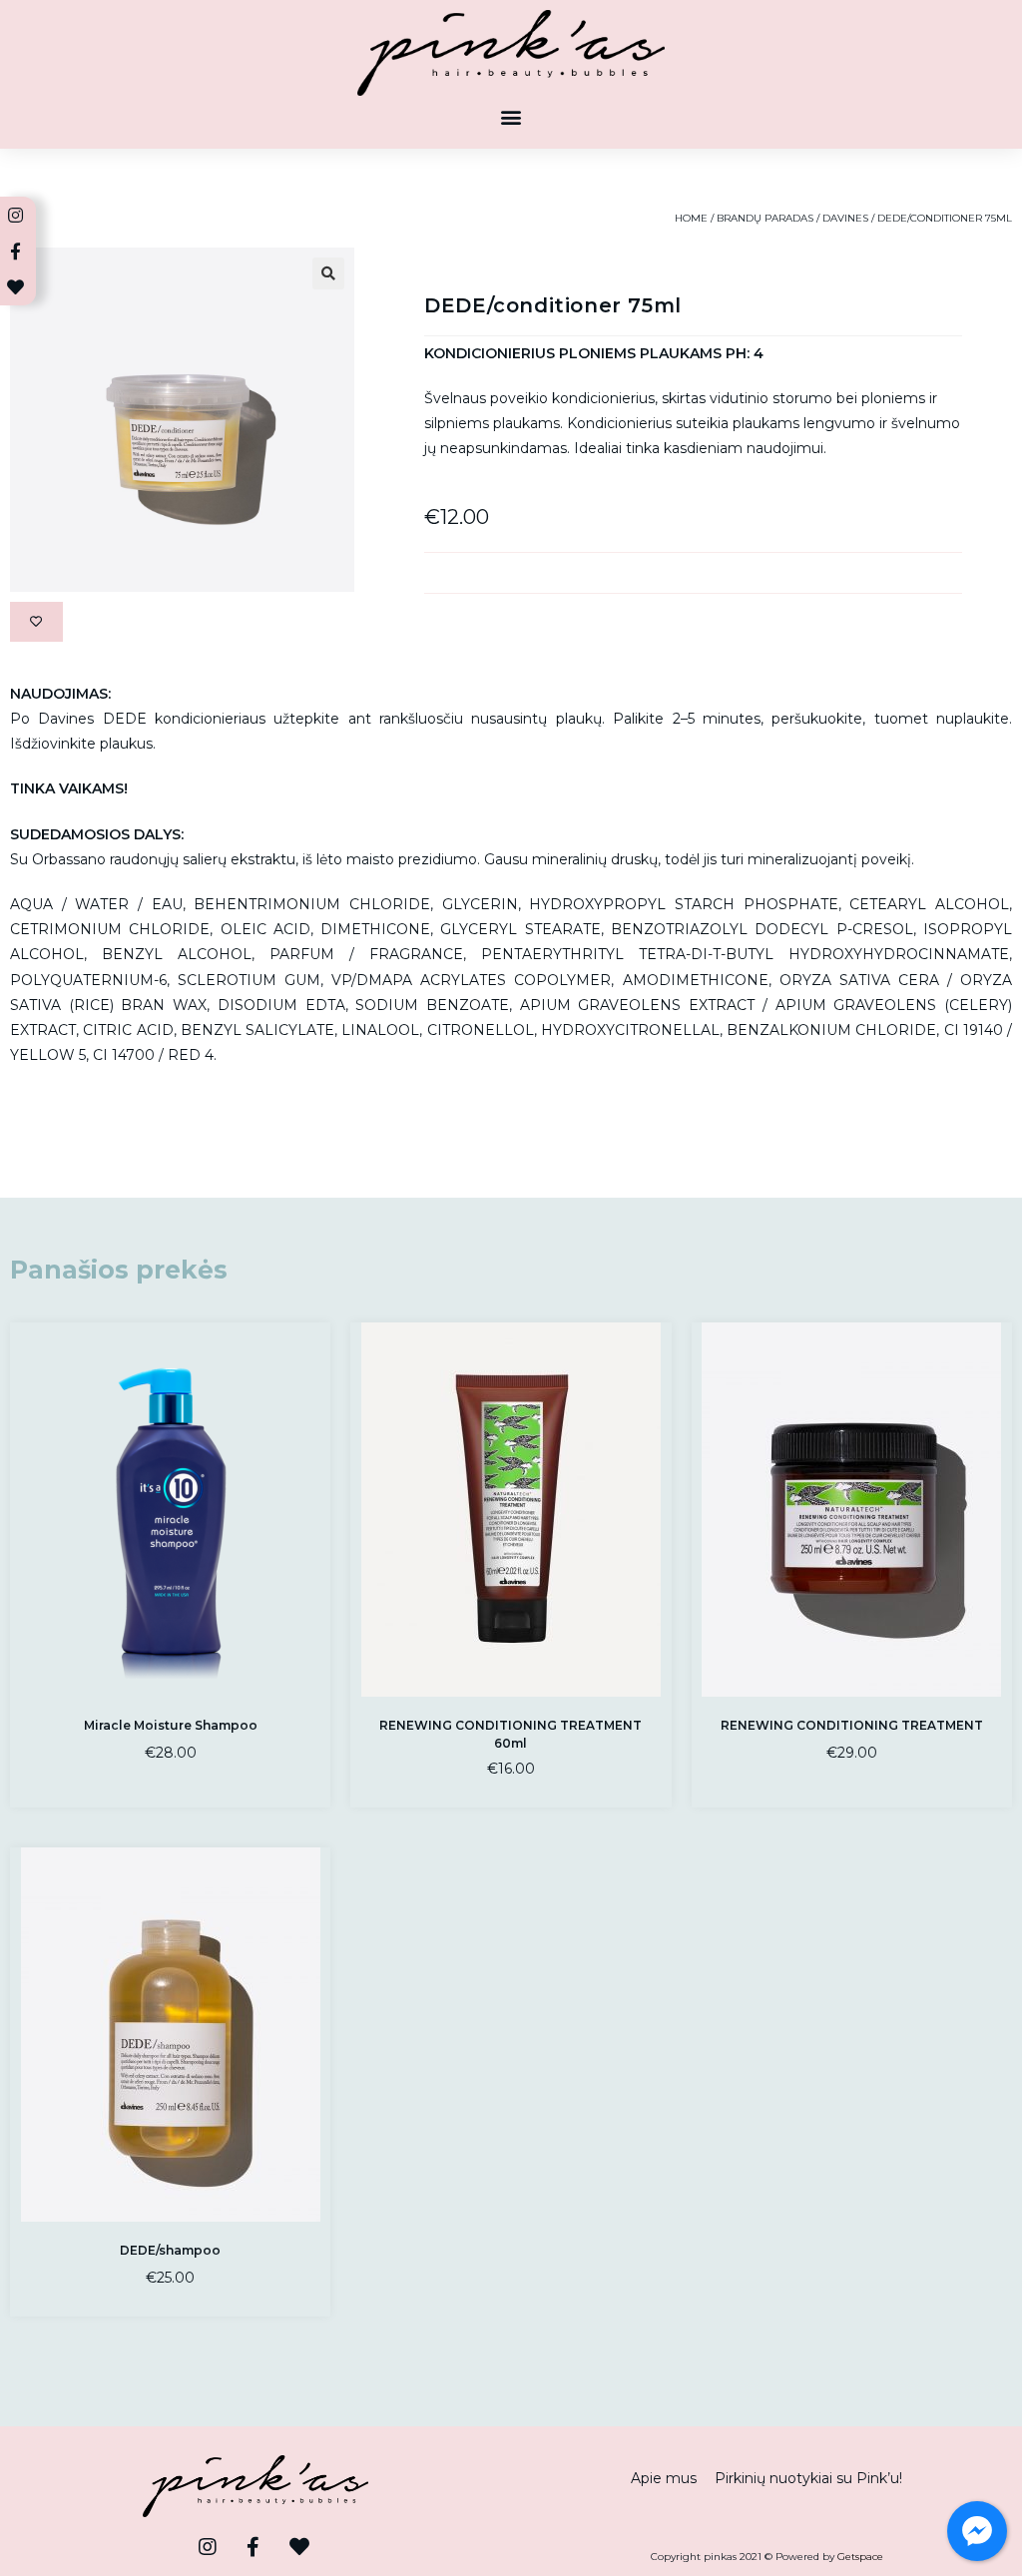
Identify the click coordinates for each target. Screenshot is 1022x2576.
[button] (511, 117)
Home (691, 218)
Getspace (860, 2557)
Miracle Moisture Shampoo (171, 1725)
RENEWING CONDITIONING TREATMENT (852, 1725)
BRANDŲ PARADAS (765, 218)
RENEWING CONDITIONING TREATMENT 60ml (511, 1734)
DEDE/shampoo (170, 2250)
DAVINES (845, 218)
